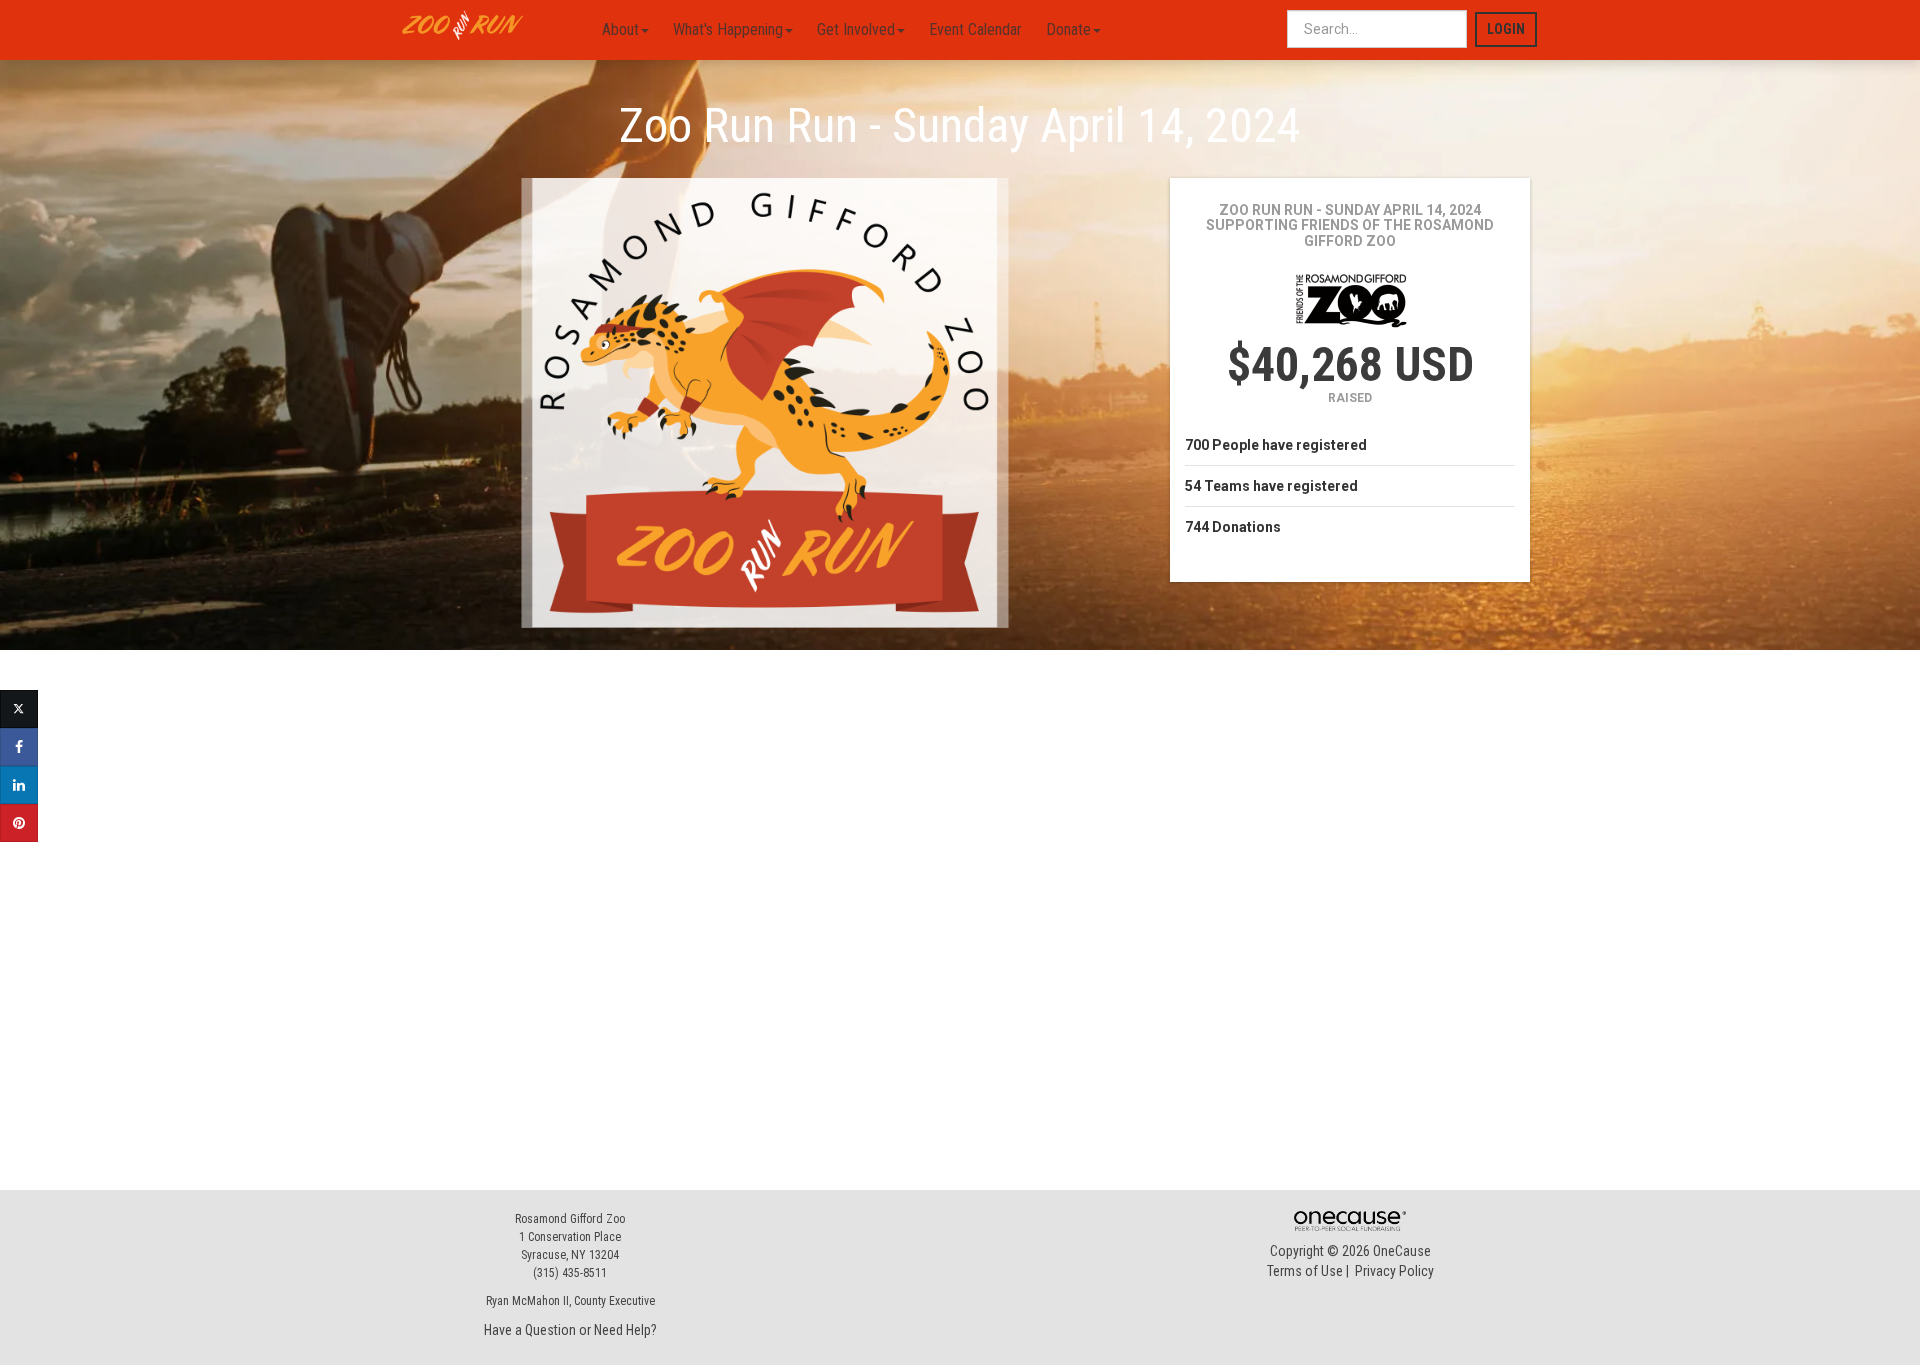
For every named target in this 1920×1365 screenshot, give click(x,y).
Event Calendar (975, 29)
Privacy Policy (1394, 1271)
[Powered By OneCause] (1349, 1220)
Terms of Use (1305, 1271)
